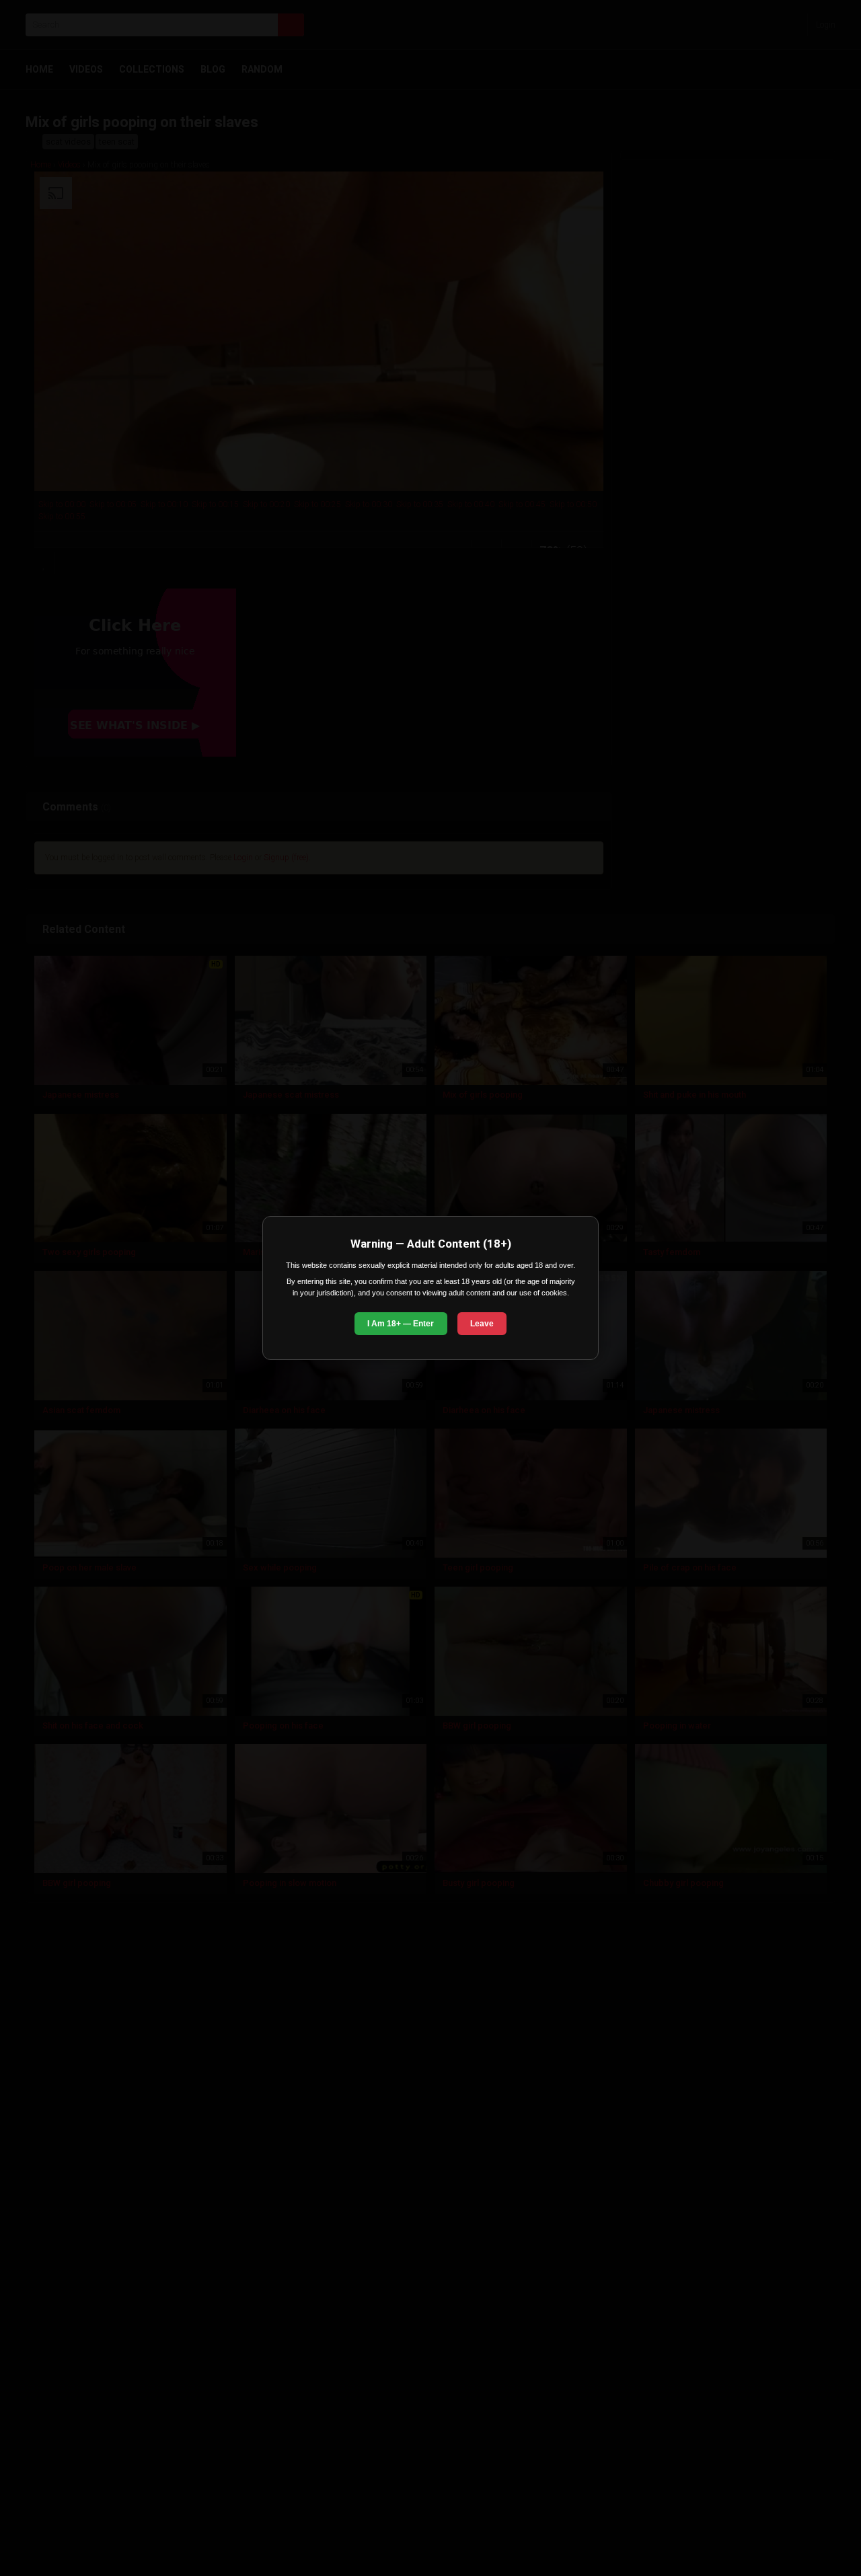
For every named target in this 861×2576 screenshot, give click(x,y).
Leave (482, 1324)
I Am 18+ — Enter (401, 1324)
